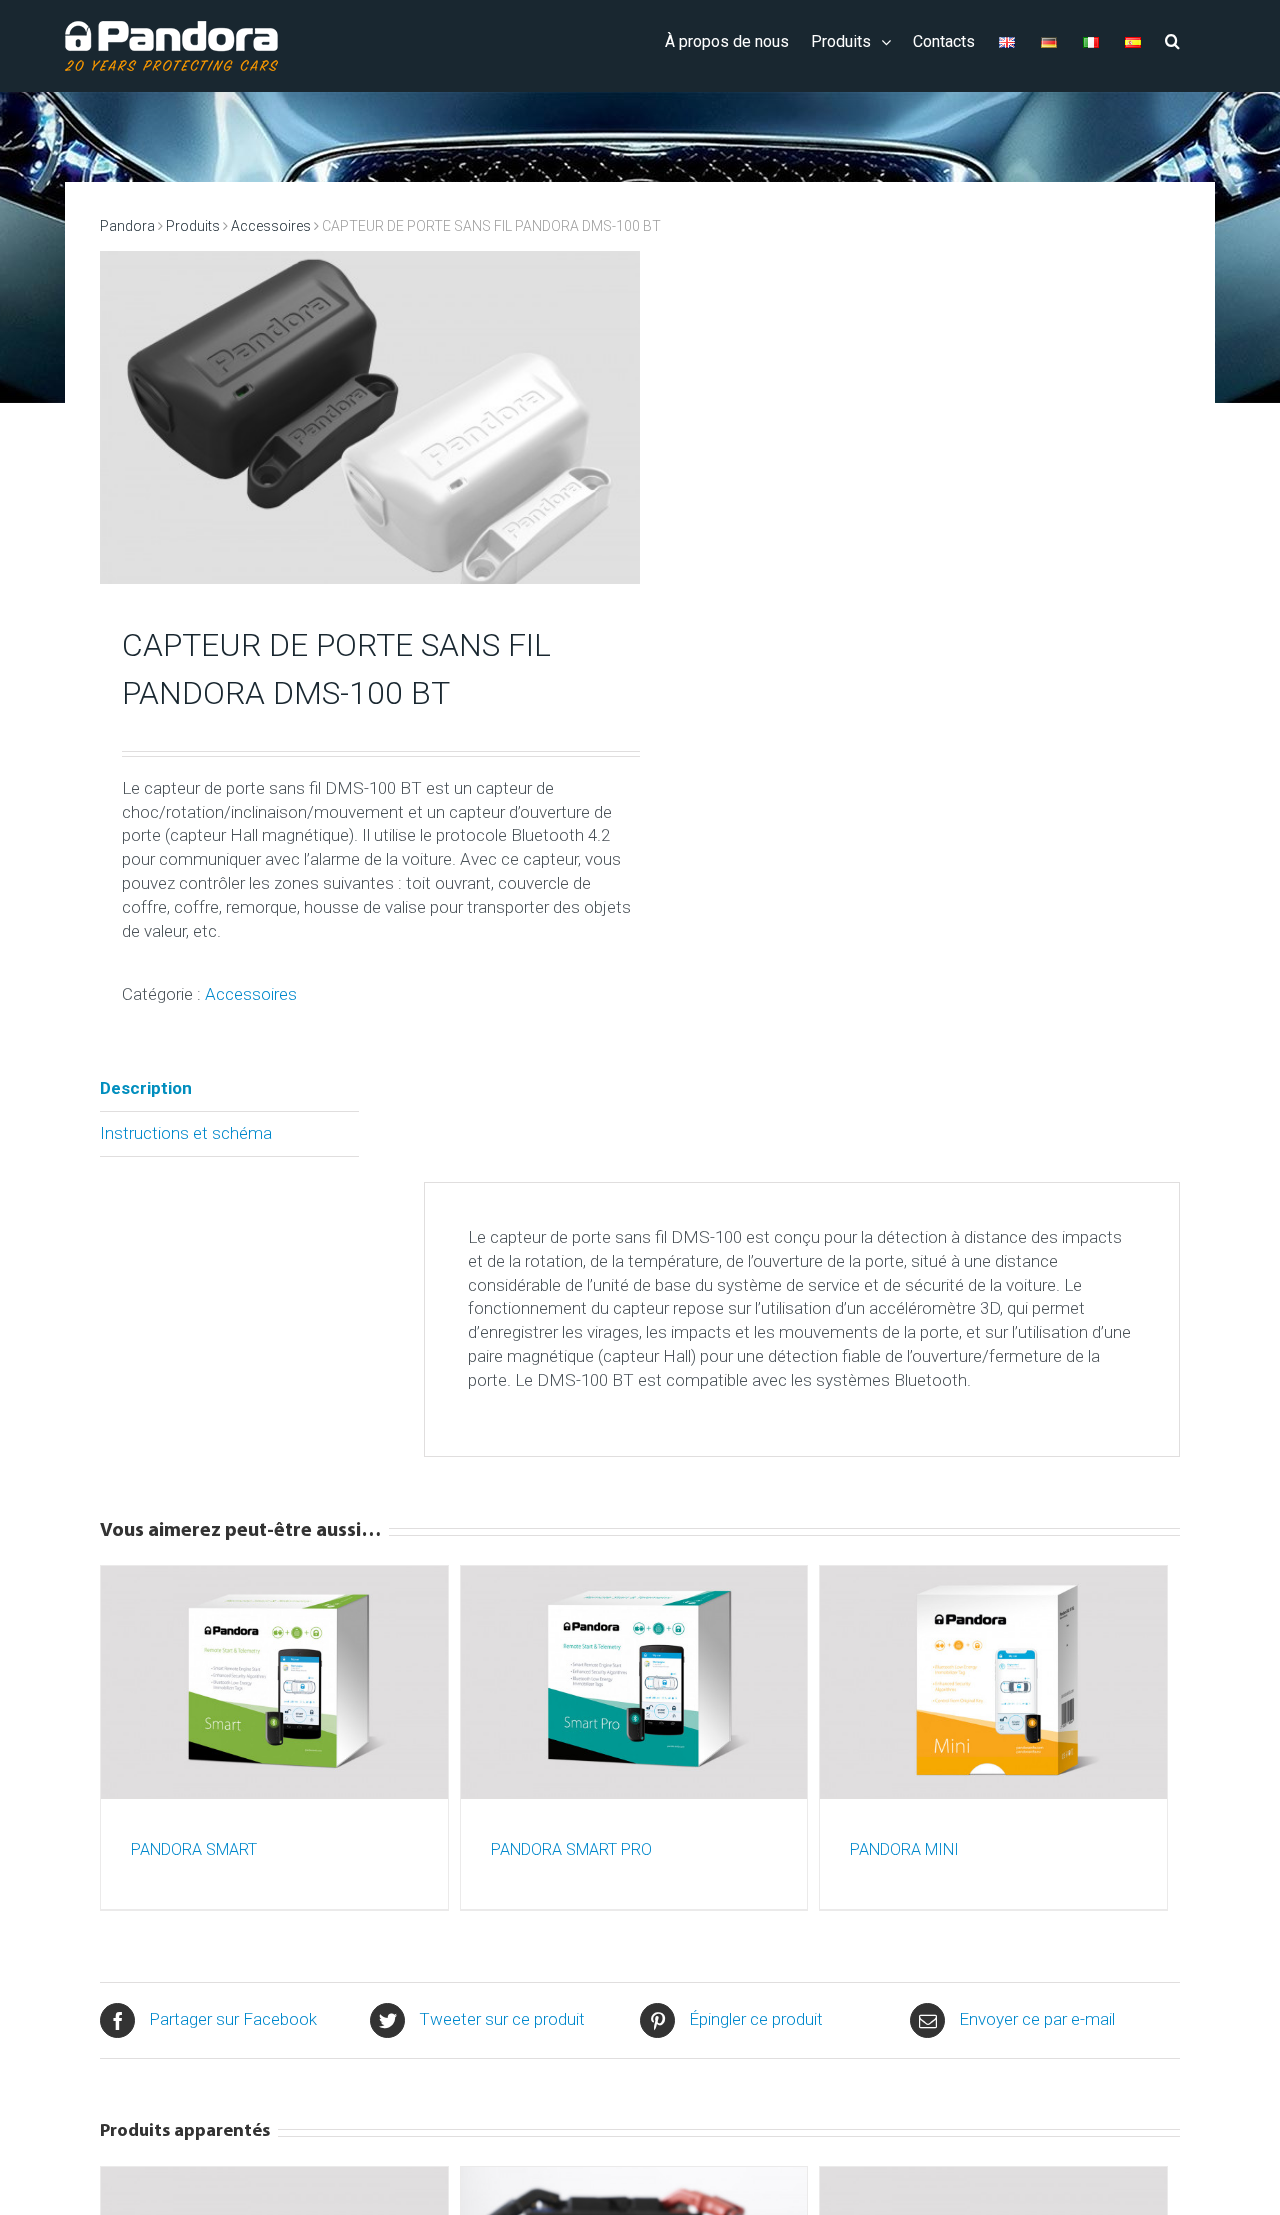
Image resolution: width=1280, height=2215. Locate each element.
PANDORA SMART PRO (571, 1849)
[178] (370, 431)
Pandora (127, 226)
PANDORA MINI (904, 1849)
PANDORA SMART (194, 1849)
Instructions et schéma (186, 1133)
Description (146, 1088)
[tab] (229, 1089)
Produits (193, 226)
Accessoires (271, 226)
